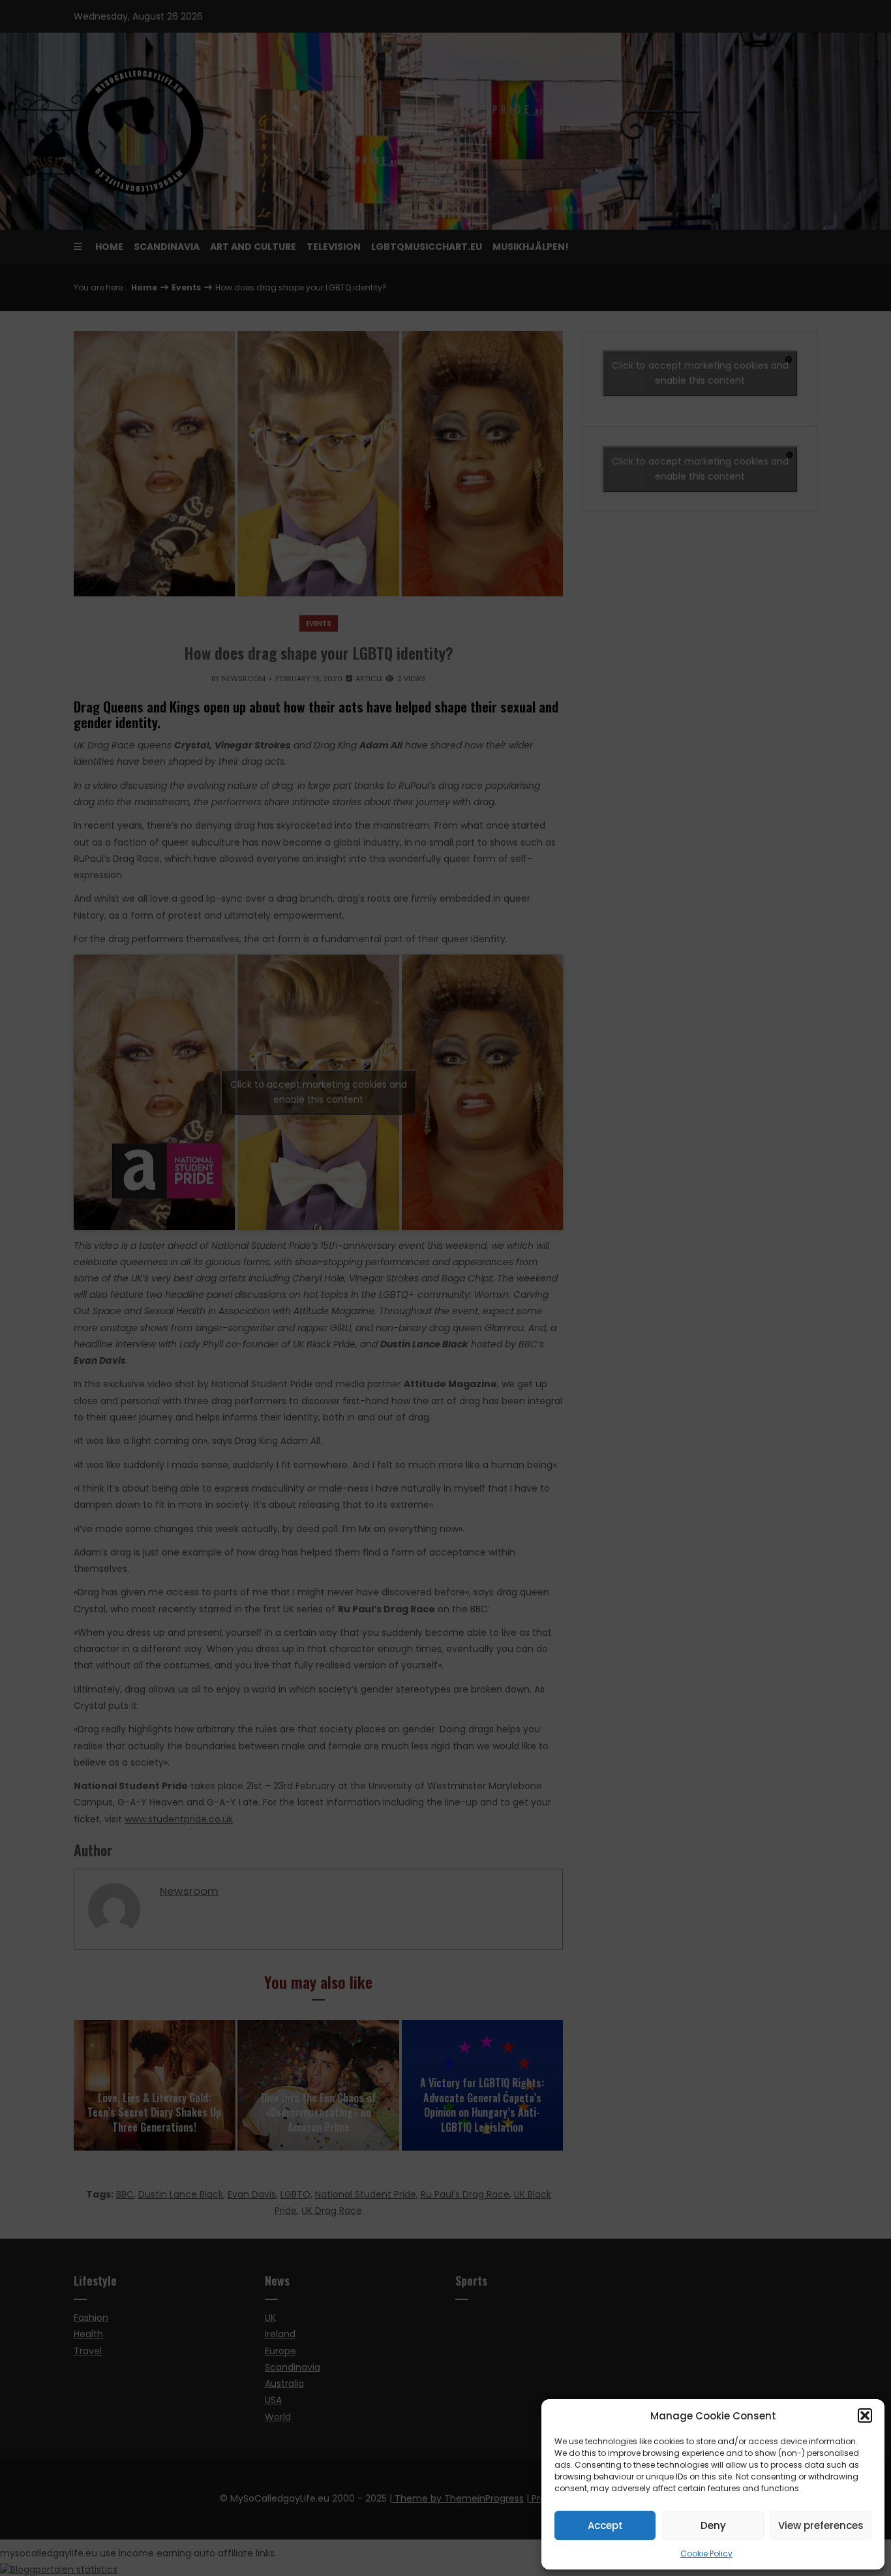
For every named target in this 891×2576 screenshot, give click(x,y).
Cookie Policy (706, 2553)
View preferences (821, 2525)
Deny (713, 2525)
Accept (605, 2525)
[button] (865, 2415)
